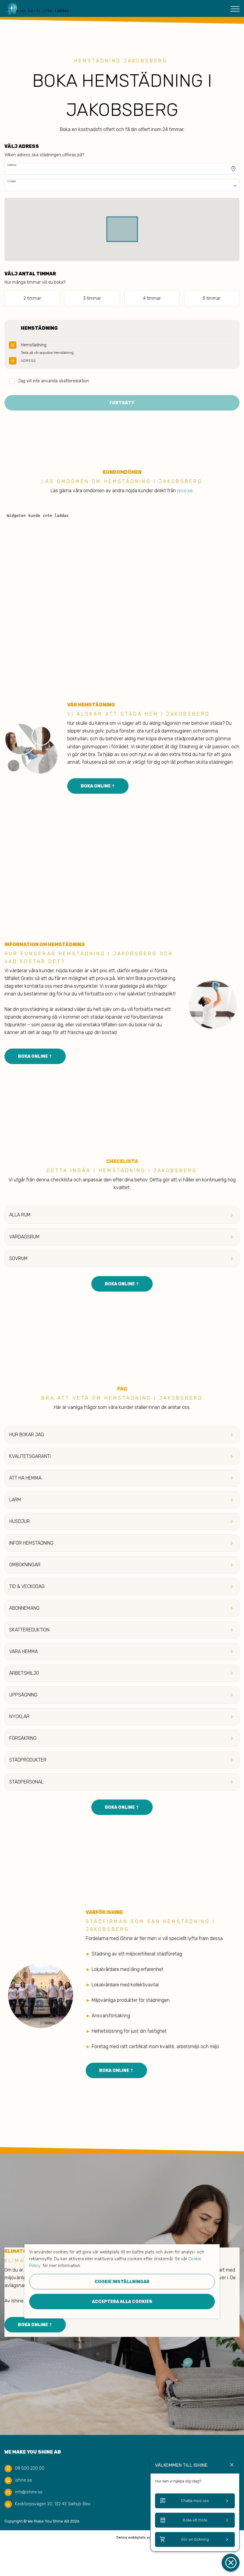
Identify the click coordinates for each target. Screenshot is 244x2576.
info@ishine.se (29, 2492)
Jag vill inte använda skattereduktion (53, 381)
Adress (12, 165)
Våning (12, 181)
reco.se (185, 491)
